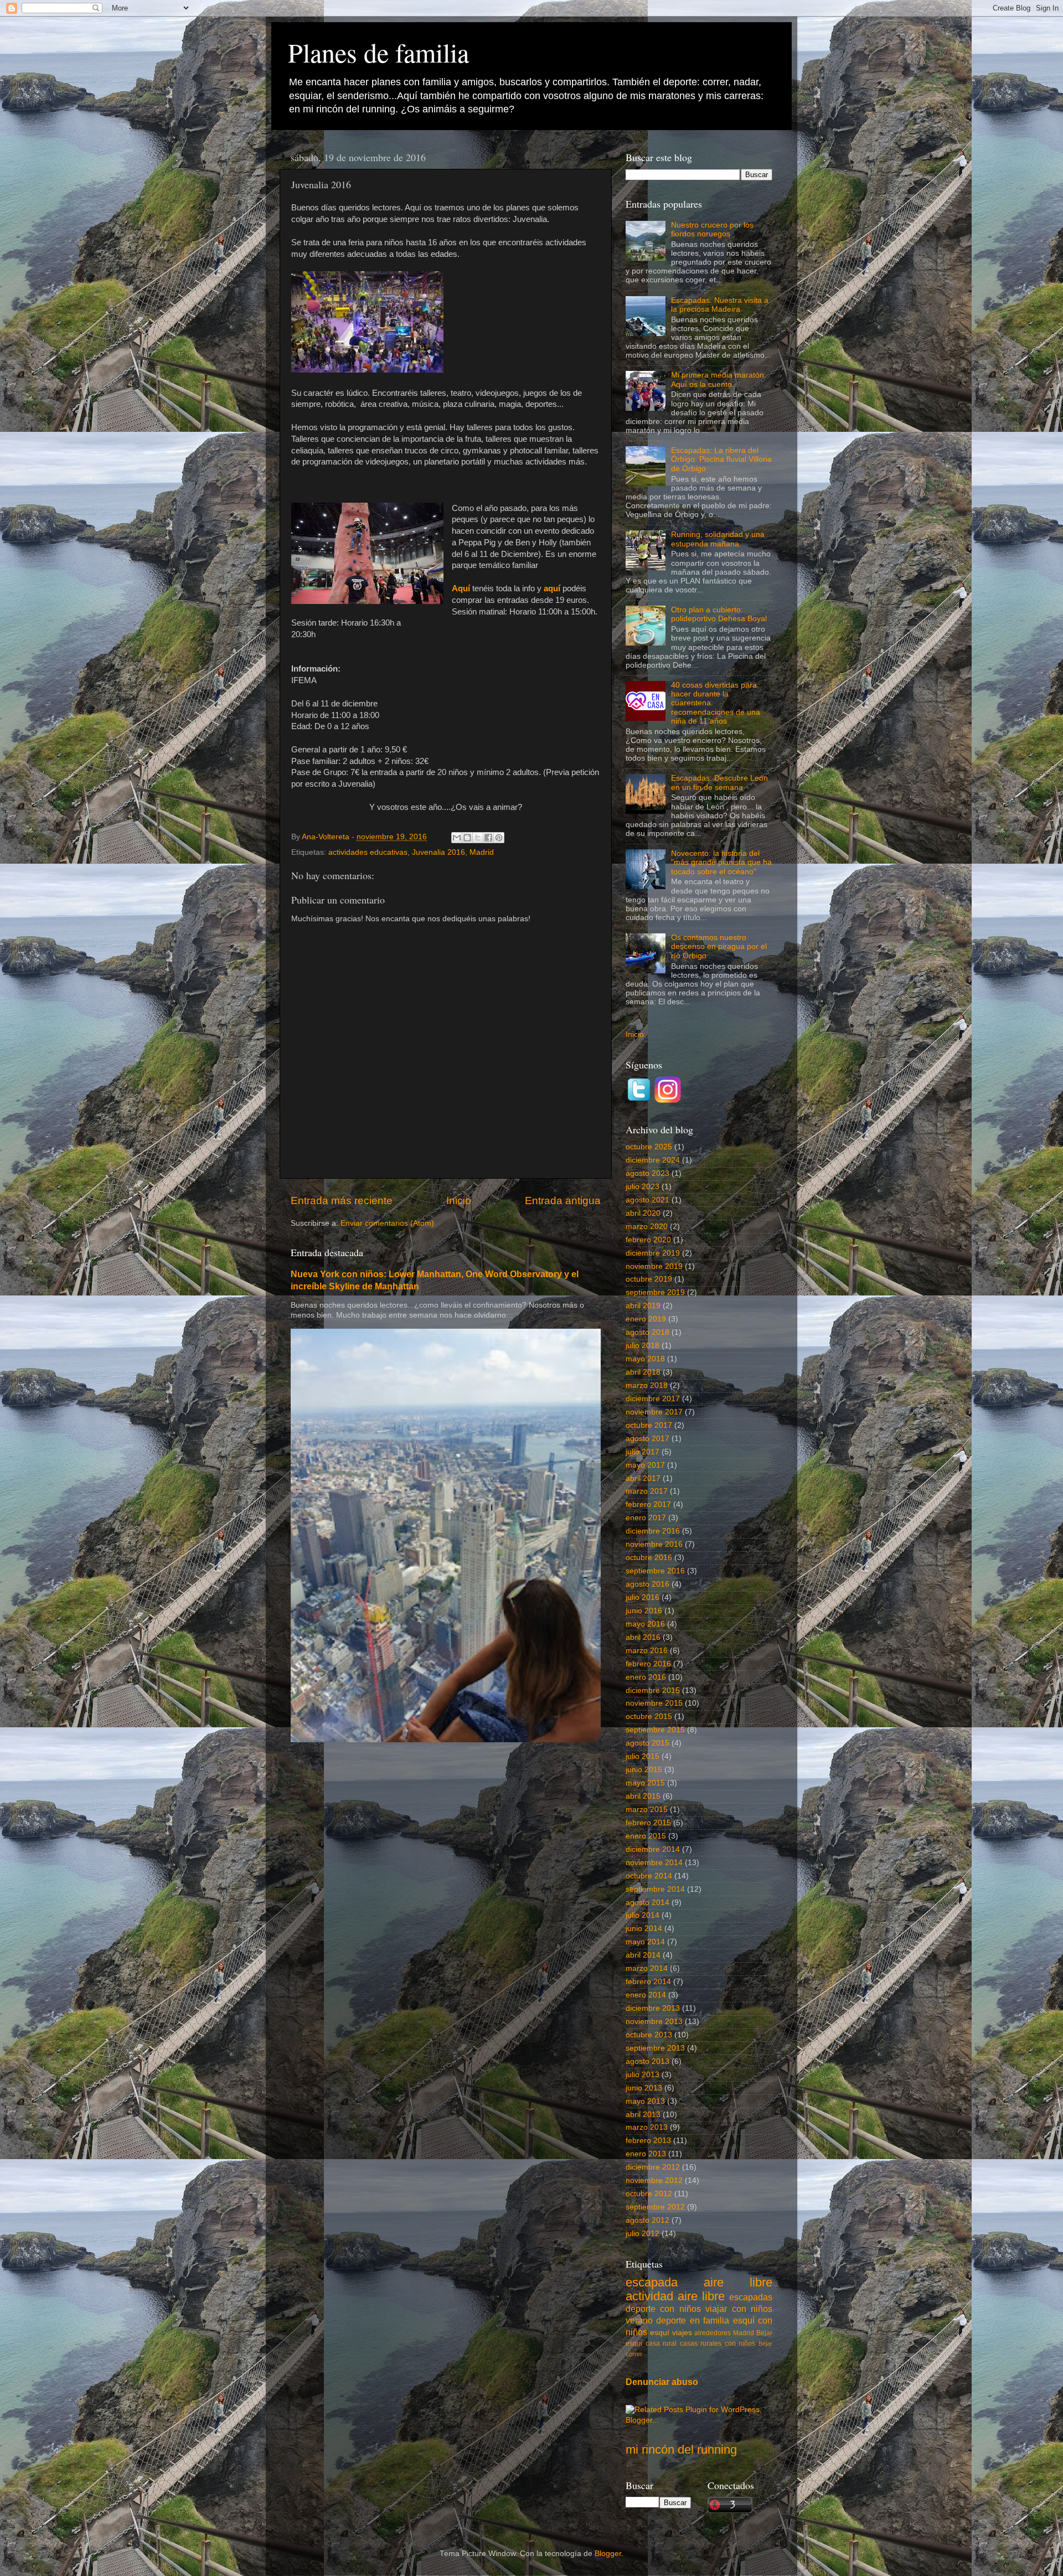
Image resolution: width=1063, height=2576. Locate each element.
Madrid (482, 852)
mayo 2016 (645, 1624)
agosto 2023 (647, 1173)
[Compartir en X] (478, 838)
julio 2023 (643, 1187)
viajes (682, 2333)
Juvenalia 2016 (438, 852)
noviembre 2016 (654, 1544)
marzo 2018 (647, 1385)
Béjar (765, 2343)
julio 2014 (643, 1915)
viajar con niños (739, 2309)
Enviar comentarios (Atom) (387, 1223)
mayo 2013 (645, 2101)
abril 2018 (643, 1372)
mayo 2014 (645, 1942)
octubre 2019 (649, 1279)
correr (634, 2354)
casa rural (661, 2343)
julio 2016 (643, 1597)
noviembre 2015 (654, 1703)
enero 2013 (646, 2154)
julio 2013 (643, 2075)
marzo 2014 (647, 1968)
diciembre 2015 (653, 1690)
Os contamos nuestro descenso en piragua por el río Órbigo (719, 946)
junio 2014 (644, 1929)
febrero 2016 (648, 1664)
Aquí (462, 588)
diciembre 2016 (653, 1531)
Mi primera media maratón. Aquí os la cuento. (719, 380)
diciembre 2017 (653, 1399)
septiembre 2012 (655, 2207)
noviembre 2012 (654, 2180)
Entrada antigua (563, 1201)
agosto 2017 (647, 1439)
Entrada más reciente (342, 1201)
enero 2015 (646, 1836)
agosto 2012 (647, 2220)
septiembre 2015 (655, 1730)
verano (639, 2320)
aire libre (738, 2282)
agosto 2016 (647, 1584)
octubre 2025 (649, 1147)
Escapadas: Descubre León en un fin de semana (719, 783)
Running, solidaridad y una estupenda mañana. (718, 539)
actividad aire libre (675, 2296)
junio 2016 (644, 1611)
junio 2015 (644, 1770)
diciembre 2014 (653, 1849)
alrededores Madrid (724, 2333)
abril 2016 (643, 1637)
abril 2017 (643, 1478)
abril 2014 (643, 1955)
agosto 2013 (647, 2061)
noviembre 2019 (654, 1266)
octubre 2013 (649, 2035)
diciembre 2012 (653, 2167)
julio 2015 (643, 1756)
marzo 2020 (647, 1227)
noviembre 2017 (654, 1412)
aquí (553, 588)
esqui (634, 2343)
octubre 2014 (649, 1876)
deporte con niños (663, 2309)
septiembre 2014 (655, 1889)
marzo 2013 (647, 2127)
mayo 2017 (645, 1465)
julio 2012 (643, 2234)
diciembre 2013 (653, 2008)
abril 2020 (643, 1213)
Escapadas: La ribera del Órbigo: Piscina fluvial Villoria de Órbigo (721, 459)
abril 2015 (643, 1796)
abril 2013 (643, 2115)
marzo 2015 (647, 1810)
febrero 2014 (648, 1982)
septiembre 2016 (655, 1571)
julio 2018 (643, 1346)
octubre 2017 (649, 1425)
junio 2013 (644, 2088)
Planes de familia (378, 52)
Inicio (459, 1201)
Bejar (764, 2333)
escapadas (751, 2297)
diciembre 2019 (653, 1253)
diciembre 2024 (653, 1160)
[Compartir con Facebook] (488, 838)
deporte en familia (693, 2320)
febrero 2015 (648, 1823)
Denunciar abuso (662, 2382)
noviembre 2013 (654, 2022)
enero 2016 (646, 1677)
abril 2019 (643, 1306)
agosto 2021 (647, 1200)
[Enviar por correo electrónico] (457, 838)
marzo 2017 (647, 1491)
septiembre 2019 (655, 1292)
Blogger (608, 2554)
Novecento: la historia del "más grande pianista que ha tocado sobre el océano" (721, 862)
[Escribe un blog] (467, 838)
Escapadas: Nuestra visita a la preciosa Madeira (720, 305)
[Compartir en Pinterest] (499, 838)
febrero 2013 (648, 2141)
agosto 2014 (647, 1903)
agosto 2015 (647, 1743)
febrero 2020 (648, 1240)
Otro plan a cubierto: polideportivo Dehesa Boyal (719, 614)
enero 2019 (646, 1319)
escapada (652, 2282)
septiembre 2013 (655, 2048)
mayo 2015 (645, 1783)
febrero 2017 (648, 1504)
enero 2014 (646, 1995)
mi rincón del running (681, 2449)
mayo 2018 (645, 1359)
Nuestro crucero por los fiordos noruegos (712, 229)
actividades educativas (368, 852)
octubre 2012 (649, 2194)
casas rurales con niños (718, 2343)
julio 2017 (643, 1452)
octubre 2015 (649, 1717)
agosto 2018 (647, 1332)
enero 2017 (646, 1518)
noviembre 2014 (654, 1863)
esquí (660, 2333)
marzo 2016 (647, 1651)
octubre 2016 (649, 1558)
